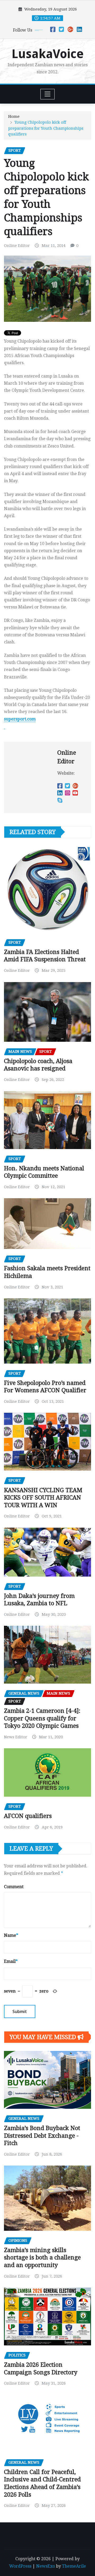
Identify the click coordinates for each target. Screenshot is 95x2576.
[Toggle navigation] (48, 94)
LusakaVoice (48, 54)
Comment (14, 1887)
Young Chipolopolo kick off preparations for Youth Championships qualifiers (46, 128)
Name (11, 1935)
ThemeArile (74, 2566)
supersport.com (20, 719)
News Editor (16, 1737)
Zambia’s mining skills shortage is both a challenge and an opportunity (42, 2258)
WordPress (20, 2566)
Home (14, 116)
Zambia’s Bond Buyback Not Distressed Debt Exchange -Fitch (42, 2136)
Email (11, 1961)
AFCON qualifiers (28, 1816)
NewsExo (46, 2566)
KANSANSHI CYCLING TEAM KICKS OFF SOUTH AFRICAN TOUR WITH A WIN (43, 1498)
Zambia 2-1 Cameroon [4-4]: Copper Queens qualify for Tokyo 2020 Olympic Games (42, 1718)
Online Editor (17, 246)
